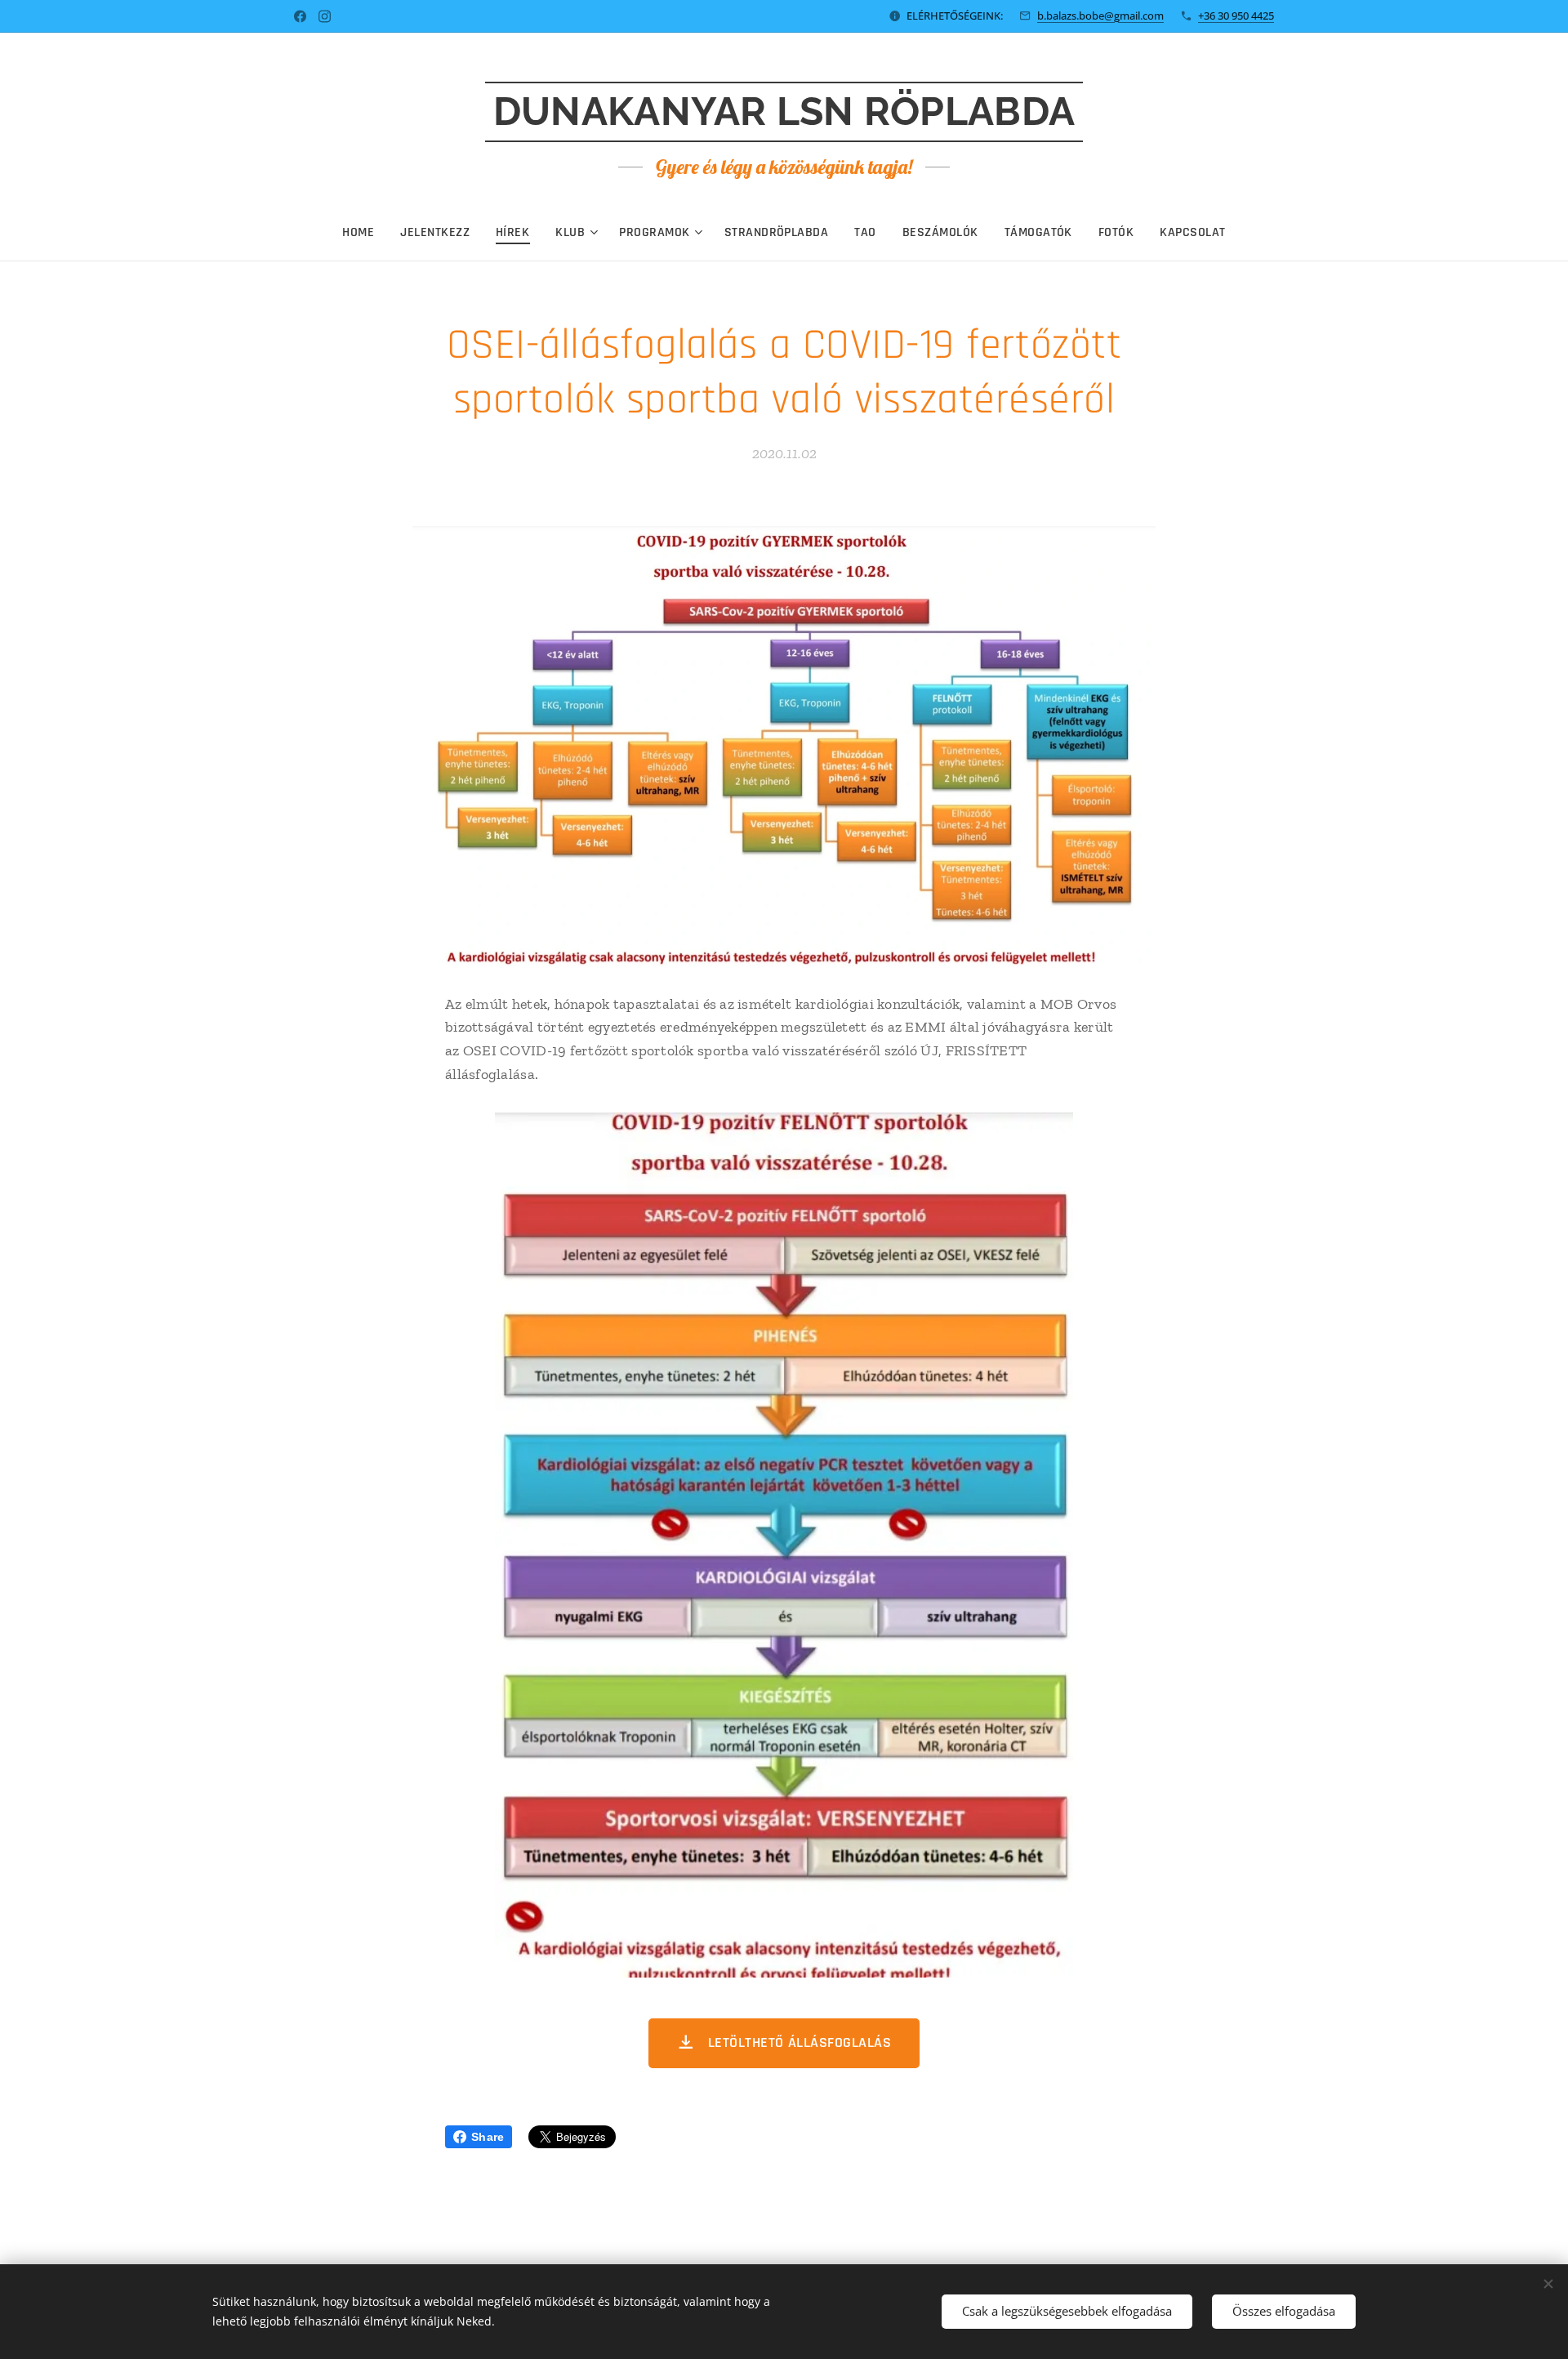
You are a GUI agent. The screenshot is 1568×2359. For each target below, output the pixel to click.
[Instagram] (325, 16)
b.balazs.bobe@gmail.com (1100, 16)
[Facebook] (300, 16)
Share (488, 2137)
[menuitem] (365, 233)
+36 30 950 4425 (1236, 16)
